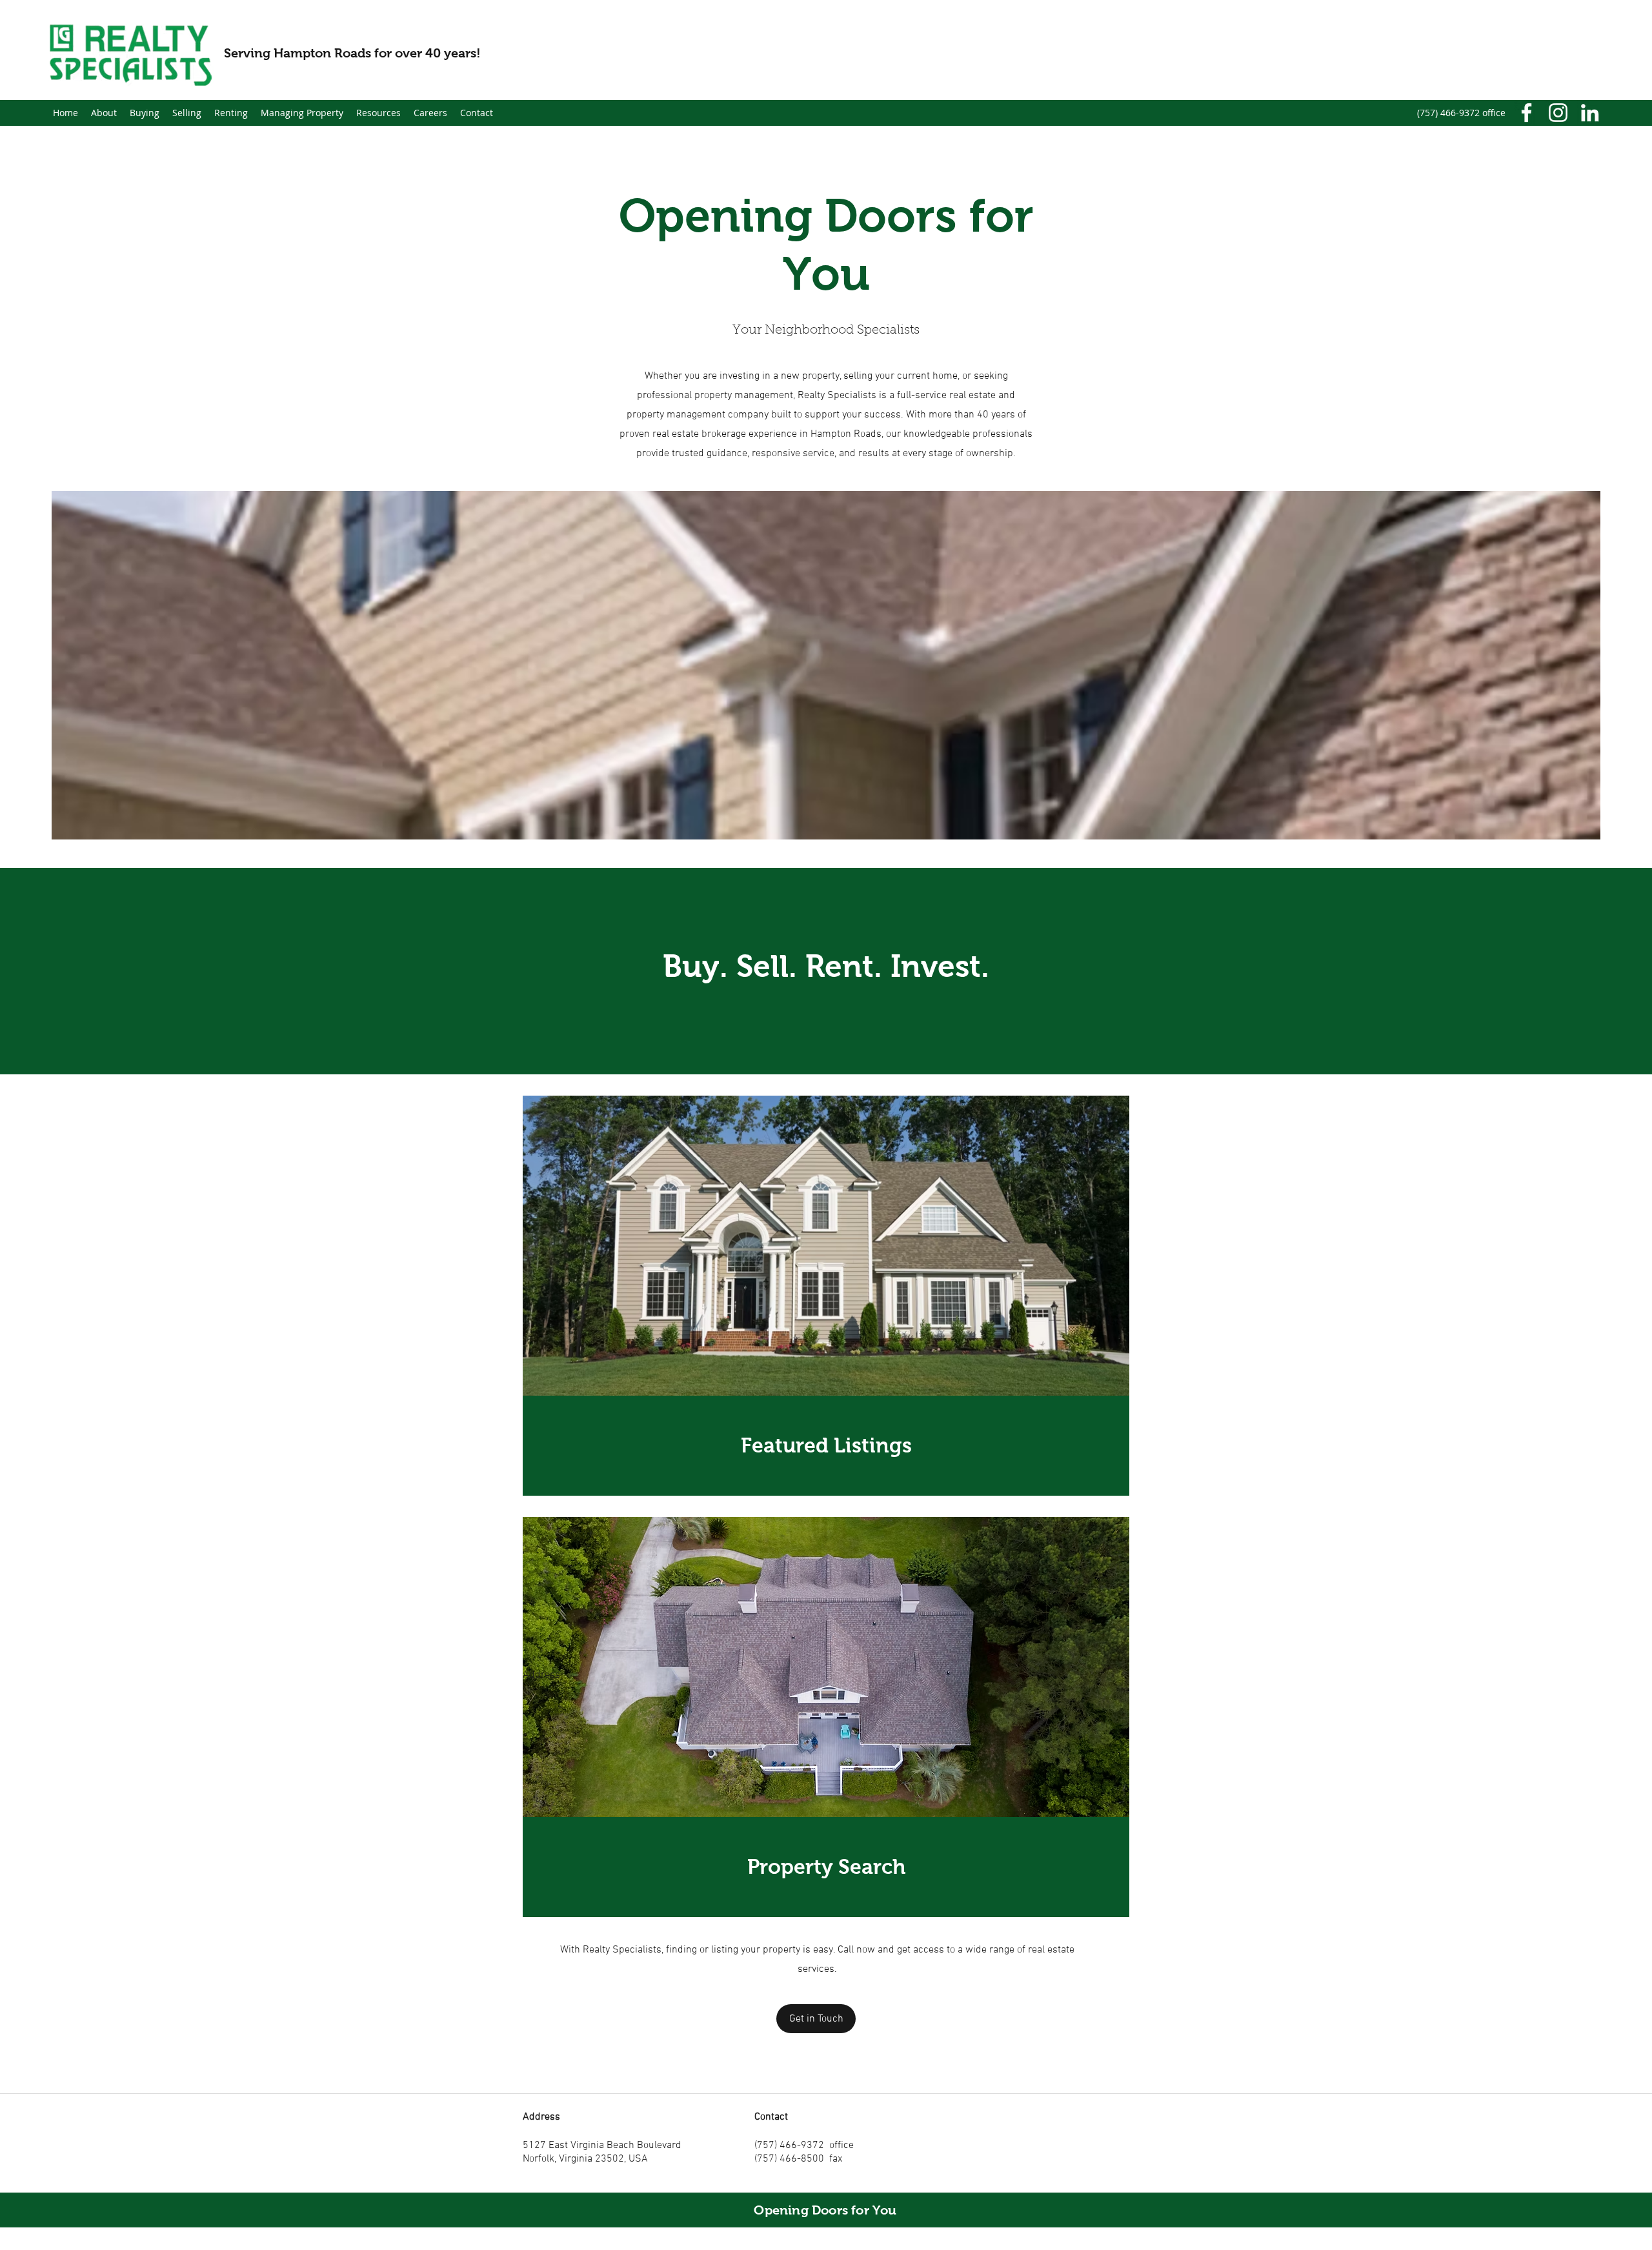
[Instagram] (1558, 113)
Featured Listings (826, 1445)
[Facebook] (1526, 113)
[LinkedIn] (1590, 113)
